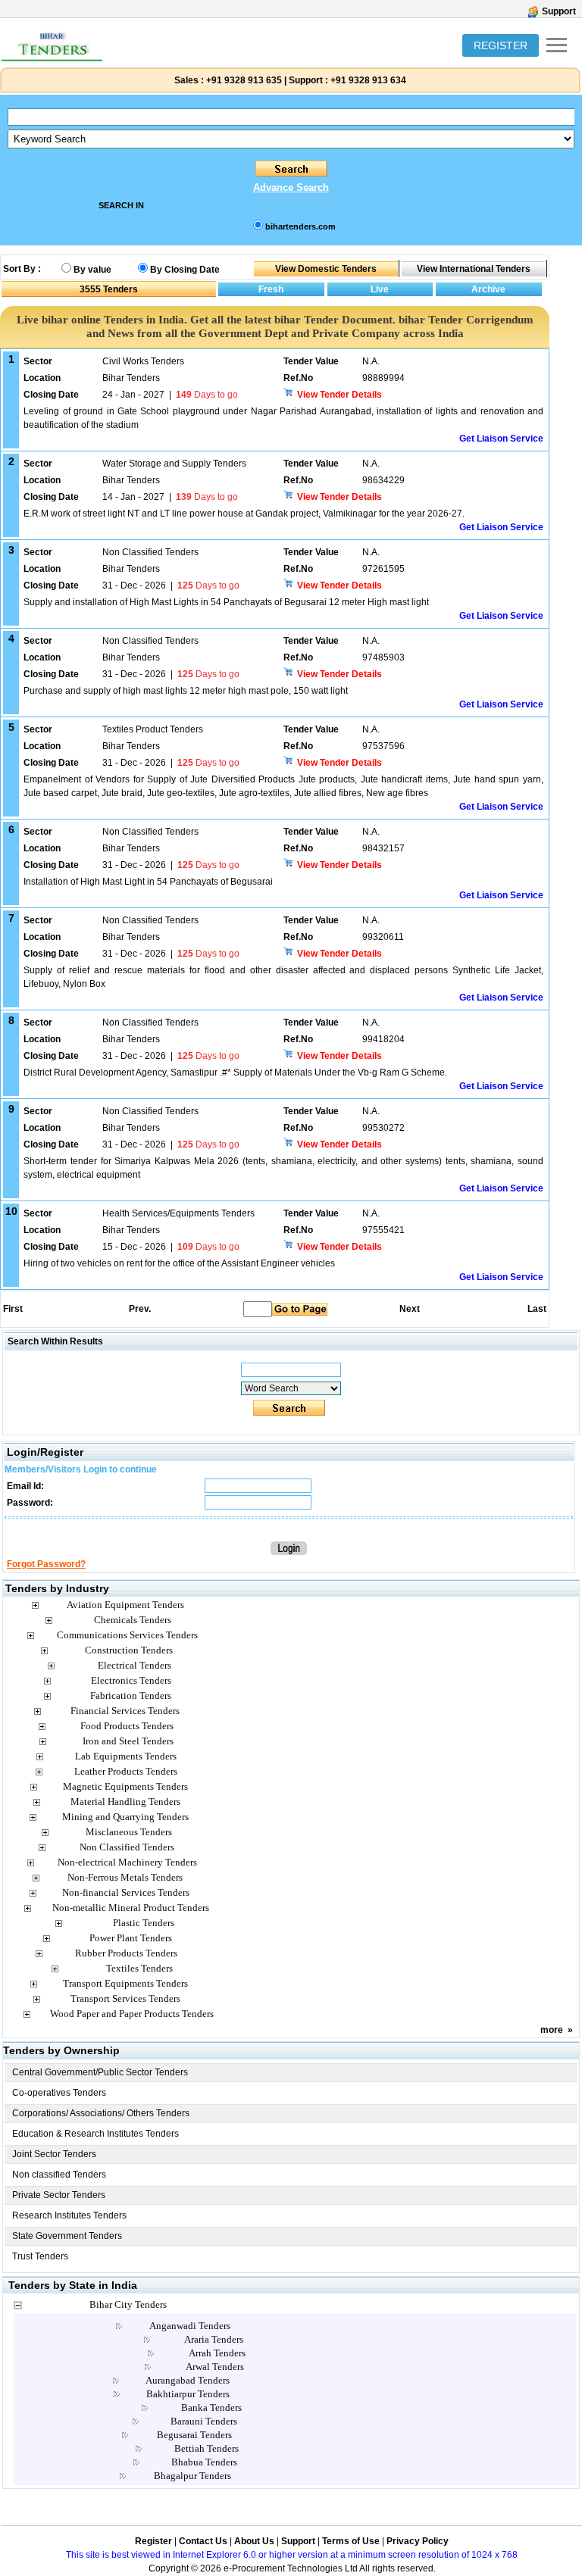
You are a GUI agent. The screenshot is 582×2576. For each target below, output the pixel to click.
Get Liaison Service (501, 439)
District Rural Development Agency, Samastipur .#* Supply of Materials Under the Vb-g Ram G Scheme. (235, 1073)
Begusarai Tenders (194, 2435)
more (552, 2030)
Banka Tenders (211, 2407)
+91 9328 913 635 (243, 80)
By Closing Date (185, 270)
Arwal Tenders (215, 2367)
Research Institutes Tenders (69, 2215)
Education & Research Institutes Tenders (95, 2134)
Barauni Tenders (204, 2421)
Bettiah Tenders (207, 2448)
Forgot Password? (46, 1564)
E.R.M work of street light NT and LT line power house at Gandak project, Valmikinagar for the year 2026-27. (244, 514)
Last (537, 1309)
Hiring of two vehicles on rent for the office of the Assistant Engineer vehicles (179, 1263)
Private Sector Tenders (59, 2195)
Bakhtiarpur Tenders (188, 2394)
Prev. (140, 1309)
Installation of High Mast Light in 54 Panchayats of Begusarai (148, 882)
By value (92, 270)
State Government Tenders (67, 2236)
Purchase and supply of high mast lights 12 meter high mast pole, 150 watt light (186, 691)
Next (410, 1309)
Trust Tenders (40, 2256)
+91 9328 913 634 (368, 80)
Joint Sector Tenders (54, 2154)
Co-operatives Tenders (59, 2093)
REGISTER (501, 45)
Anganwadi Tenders (190, 2326)
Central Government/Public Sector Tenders (100, 2072)
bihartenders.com (300, 226)
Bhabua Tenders (204, 2462)
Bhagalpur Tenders (192, 2476)
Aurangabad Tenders (188, 2380)
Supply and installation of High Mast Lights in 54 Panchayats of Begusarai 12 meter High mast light (226, 602)
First (12, 1309)
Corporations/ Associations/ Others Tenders (101, 2113)
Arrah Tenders (217, 2353)
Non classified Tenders (59, 2175)
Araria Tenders (214, 2339)
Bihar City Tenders (128, 2304)
